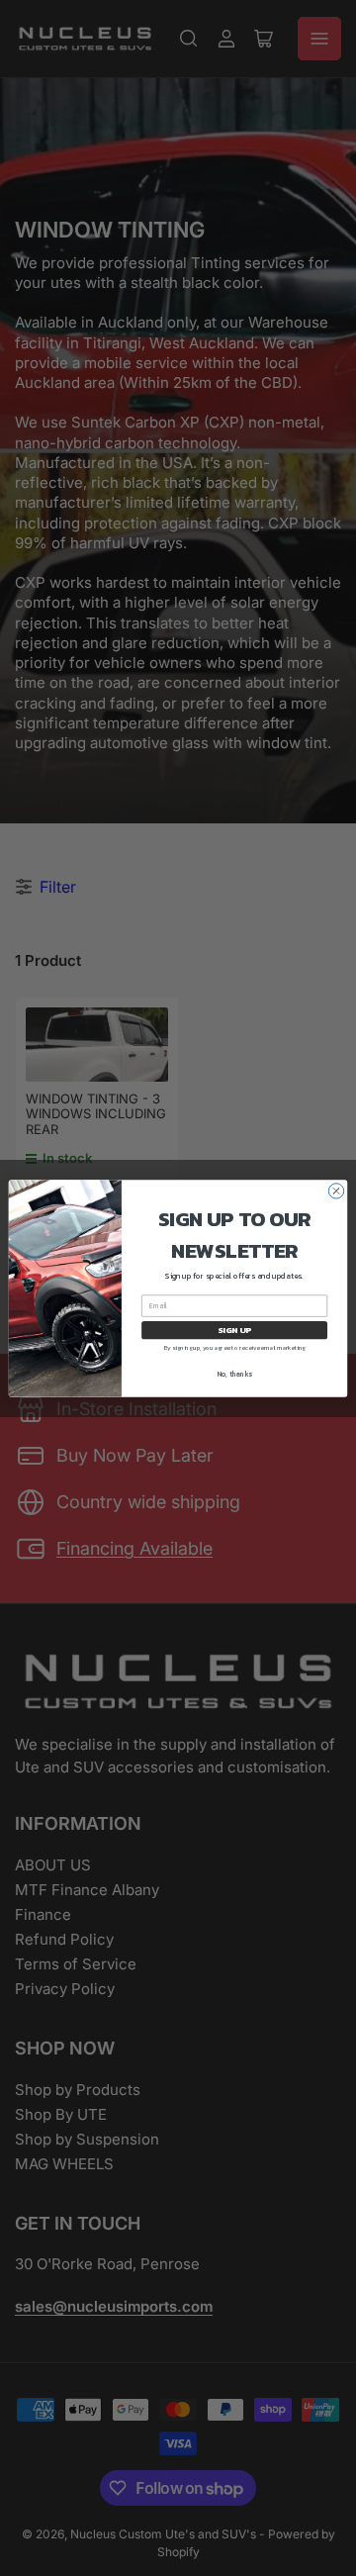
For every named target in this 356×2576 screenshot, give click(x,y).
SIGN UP (234, 1330)
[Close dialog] (336, 1190)
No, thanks (235, 1374)
